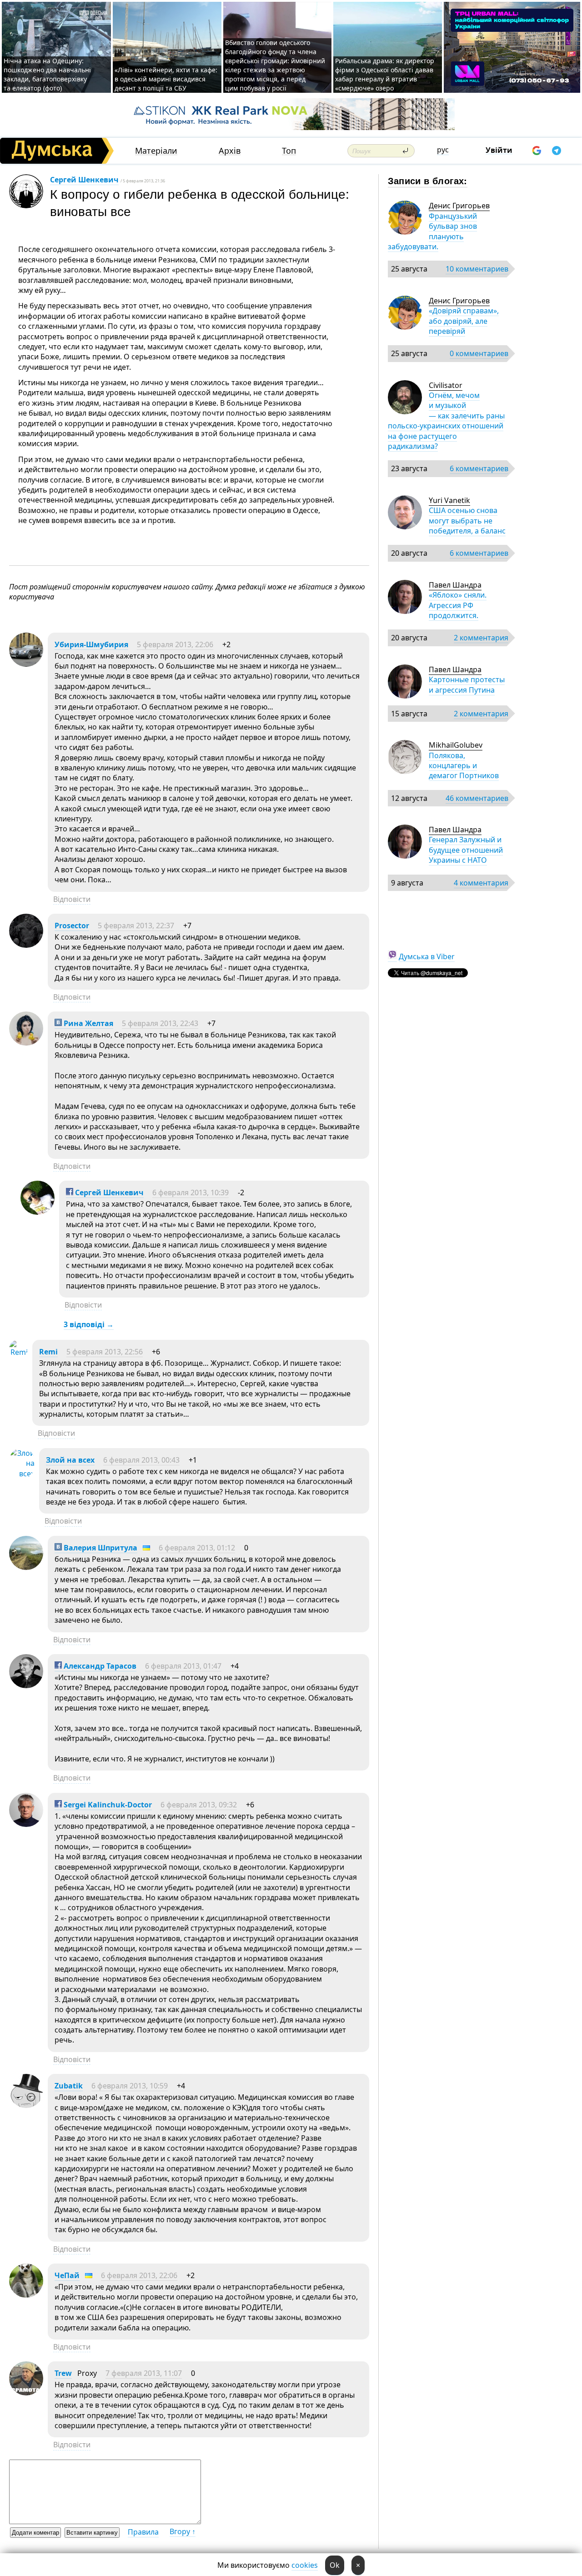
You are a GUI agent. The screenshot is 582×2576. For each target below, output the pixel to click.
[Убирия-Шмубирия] (26, 664)
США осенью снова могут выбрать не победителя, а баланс (467, 521)
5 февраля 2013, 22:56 (105, 1352)
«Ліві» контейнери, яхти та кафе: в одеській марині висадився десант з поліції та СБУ (166, 79)
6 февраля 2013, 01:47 (183, 1666)
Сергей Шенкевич (84, 180)
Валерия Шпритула (100, 1548)
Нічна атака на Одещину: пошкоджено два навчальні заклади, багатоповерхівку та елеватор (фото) (47, 74)
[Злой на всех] (22, 1474)
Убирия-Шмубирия (91, 644)
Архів (230, 151)
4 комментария (481, 883)
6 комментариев (479, 468)
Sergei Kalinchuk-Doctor (107, 1805)
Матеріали (156, 151)
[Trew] (26, 2393)
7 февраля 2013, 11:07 (144, 2373)
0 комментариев (479, 353)
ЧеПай (67, 2275)
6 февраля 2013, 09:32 (199, 1805)
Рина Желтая (88, 1023)
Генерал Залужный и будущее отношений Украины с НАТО (466, 850)
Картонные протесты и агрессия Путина (467, 684)
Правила (143, 2532)
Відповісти (72, 899)
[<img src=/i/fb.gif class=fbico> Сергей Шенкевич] (38, 1212)
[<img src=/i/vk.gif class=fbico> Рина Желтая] (26, 1043)
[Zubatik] (26, 2105)
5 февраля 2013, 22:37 (136, 926)
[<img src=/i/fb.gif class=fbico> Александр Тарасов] (26, 1685)
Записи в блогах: (428, 180)
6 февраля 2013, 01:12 (197, 1548)
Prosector (72, 926)
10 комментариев (477, 269)
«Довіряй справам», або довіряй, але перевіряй (464, 321)
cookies (305, 2565)
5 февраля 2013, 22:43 (160, 1023)
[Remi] (18, 1352)
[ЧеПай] (26, 2295)
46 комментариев (477, 798)
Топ (289, 151)
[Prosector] (26, 945)
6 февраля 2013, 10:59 (130, 2086)
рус (443, 150)
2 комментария (481, 638)
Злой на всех (70, 1460)
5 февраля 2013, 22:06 (175, 644)
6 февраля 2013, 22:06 (139, 2275)
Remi (48, 1352)
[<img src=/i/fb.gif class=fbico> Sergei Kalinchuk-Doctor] (26, 1824)
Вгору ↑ (183, 2531)
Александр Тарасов (99, 1666)
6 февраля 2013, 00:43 (141, 1460)
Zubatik (69, 2086)
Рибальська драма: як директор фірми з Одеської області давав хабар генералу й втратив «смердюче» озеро (385, 74)
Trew (63, 2373)
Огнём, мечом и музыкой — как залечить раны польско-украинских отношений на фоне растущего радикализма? (446, 421)
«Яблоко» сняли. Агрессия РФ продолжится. (458, 605)
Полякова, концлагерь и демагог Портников (464, 766)
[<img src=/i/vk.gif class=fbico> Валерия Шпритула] (26, 1567)
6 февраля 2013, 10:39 (191, 1192)
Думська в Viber (427, 956)
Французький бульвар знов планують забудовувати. (432, 231)
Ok (335, 2565)
